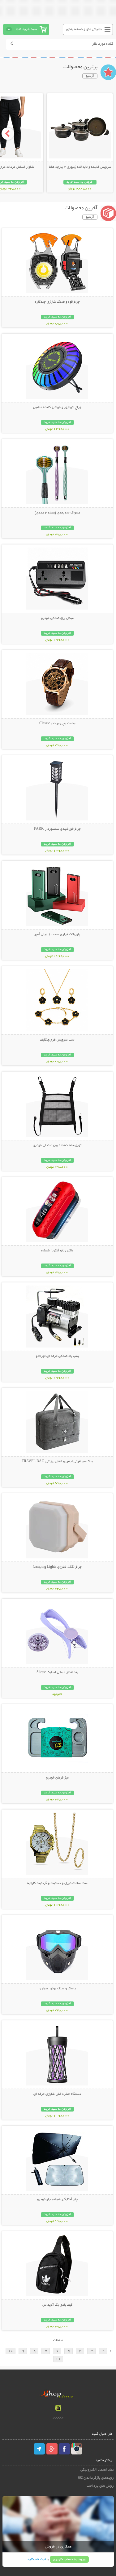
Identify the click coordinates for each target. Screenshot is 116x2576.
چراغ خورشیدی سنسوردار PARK (57, 829)
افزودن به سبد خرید (80, 182)
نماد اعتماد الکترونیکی (97, 2470)
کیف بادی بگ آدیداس (57, 2305)
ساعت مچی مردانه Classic (57, 724)
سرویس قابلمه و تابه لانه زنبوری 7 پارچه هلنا (80, 167)
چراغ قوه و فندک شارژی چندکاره (57, 302)
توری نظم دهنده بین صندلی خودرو (57, 1145)
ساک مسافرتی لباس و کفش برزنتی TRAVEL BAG (57, 1462)
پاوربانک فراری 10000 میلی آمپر (57, 935)
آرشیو (90, 76)
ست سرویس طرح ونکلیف (57, 1040)
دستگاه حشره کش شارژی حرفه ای (57, 2094)
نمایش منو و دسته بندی (84, 29)
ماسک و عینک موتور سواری (57, 1989)
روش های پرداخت (100, 2486)
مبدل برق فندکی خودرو (57, 618)
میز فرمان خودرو (57, 1778)
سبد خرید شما (26, 29)
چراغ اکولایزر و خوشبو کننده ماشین (57, 407)
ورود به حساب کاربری (69, 2559)
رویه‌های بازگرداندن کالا (96, 2478)
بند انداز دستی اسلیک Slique (57, 1672)
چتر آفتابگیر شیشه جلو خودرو (57, 2200)
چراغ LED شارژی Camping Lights (57, 1567)
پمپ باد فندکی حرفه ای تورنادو (57, 1356)
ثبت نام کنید (37, 2559)
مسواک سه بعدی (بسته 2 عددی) (57, 513)
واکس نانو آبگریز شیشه (57, 1251)
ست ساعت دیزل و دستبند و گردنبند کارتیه (57, 1883)
